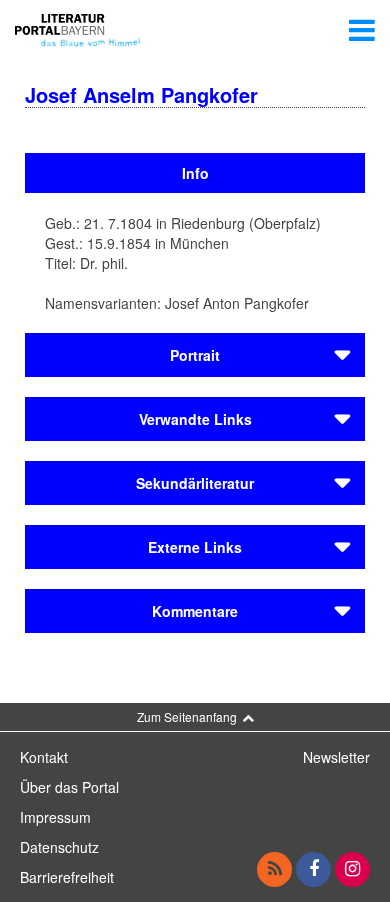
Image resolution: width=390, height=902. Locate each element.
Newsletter (336, 757)
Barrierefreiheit (67, 877)
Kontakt (44, 757)
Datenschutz (59, 847)
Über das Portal (69, 787)
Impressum (55, 817)
